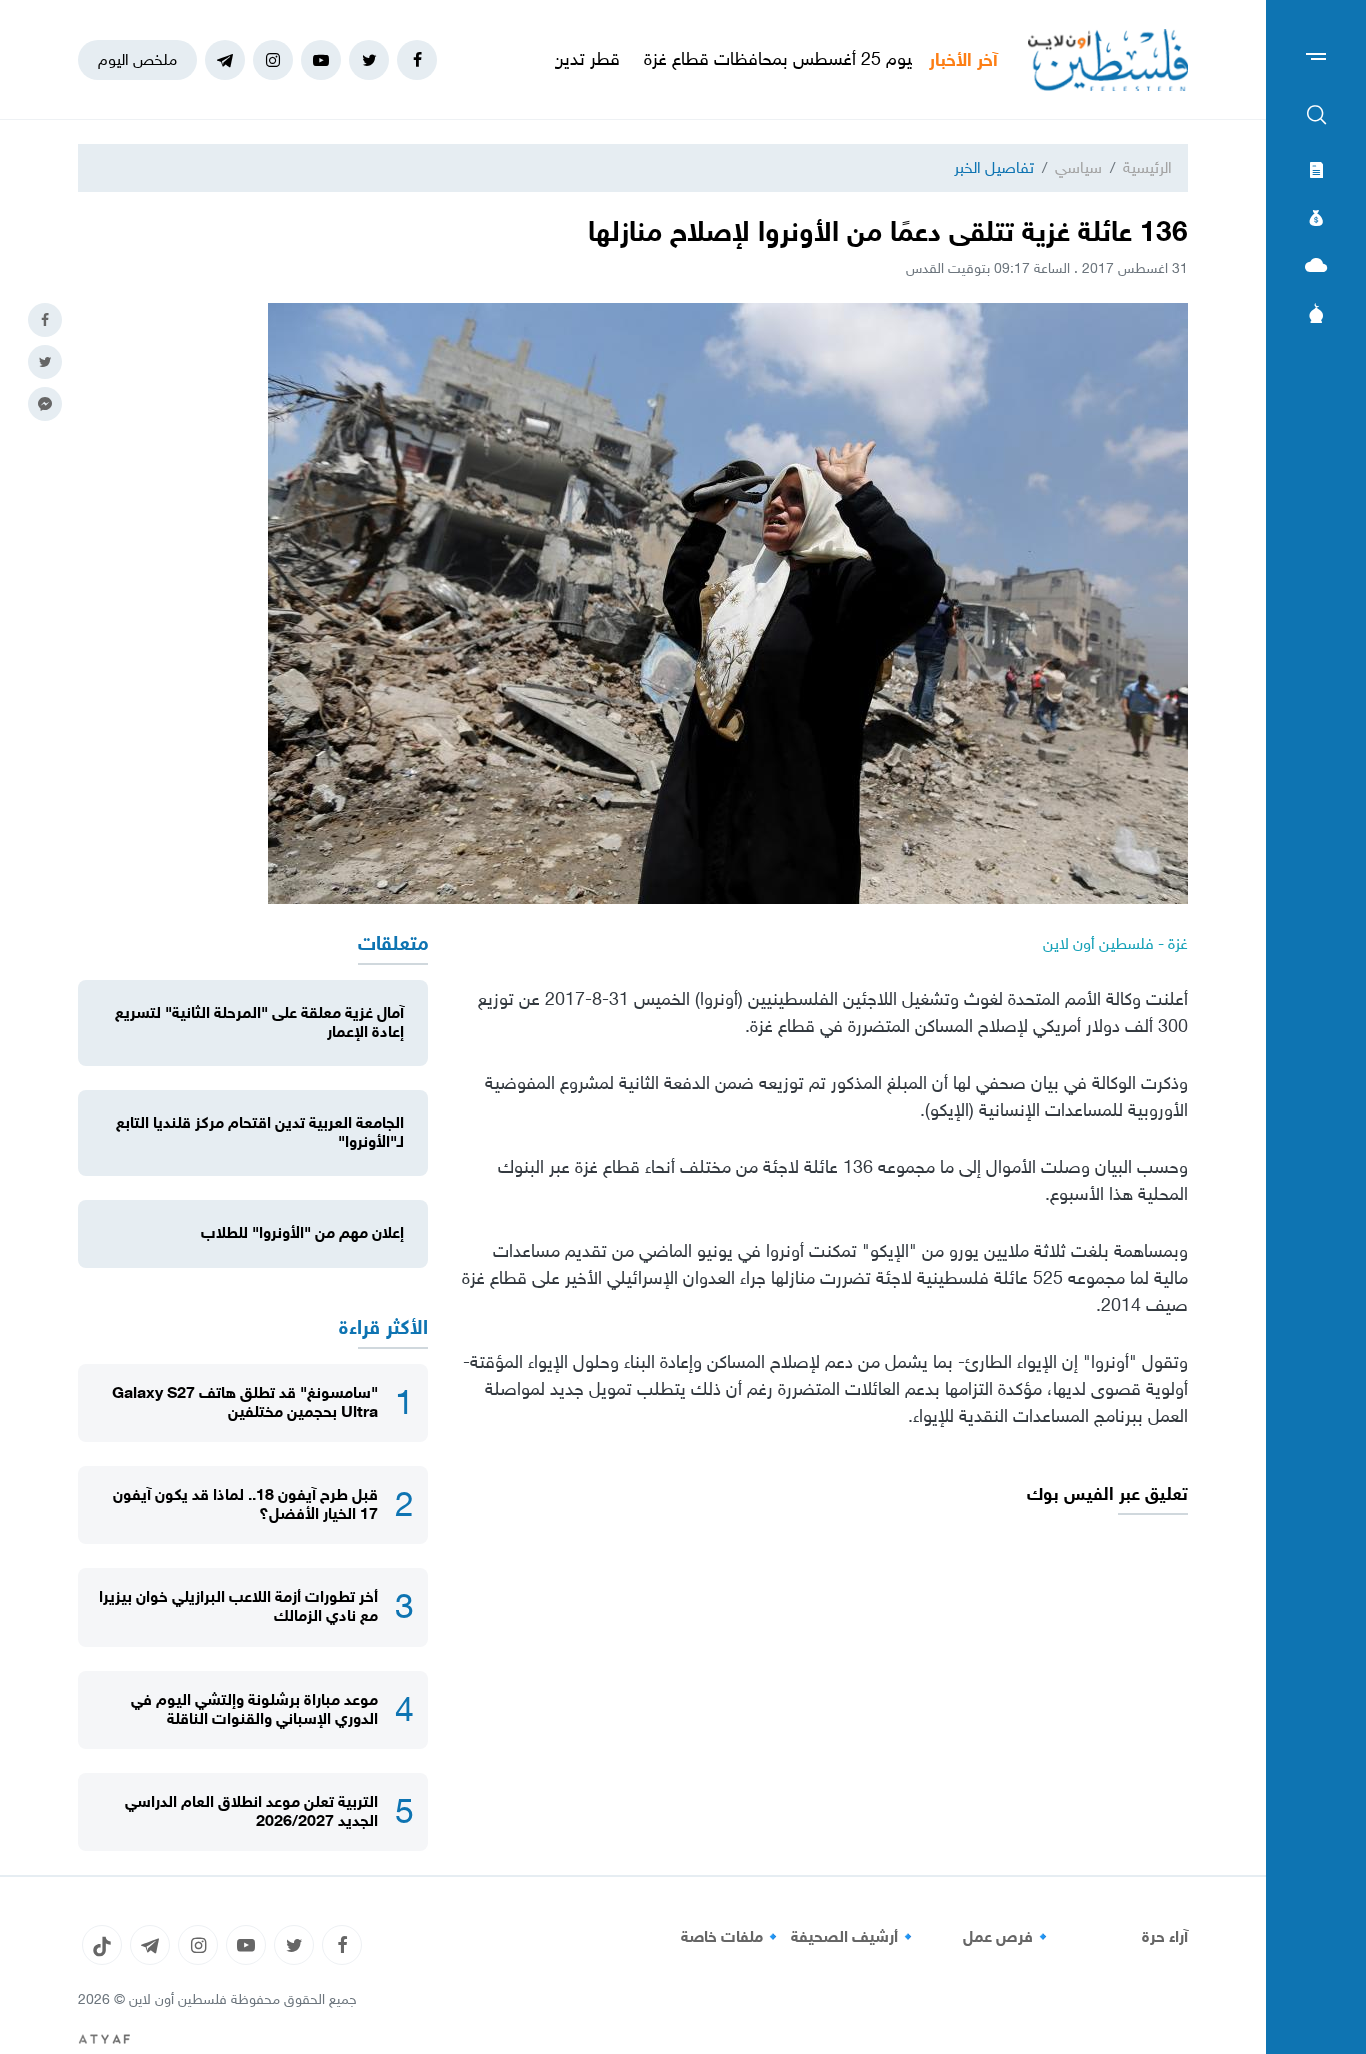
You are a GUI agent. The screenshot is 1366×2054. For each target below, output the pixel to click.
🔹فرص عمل (1008, 1937)
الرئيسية (1147, 167)
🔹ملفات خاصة (732, 1937)
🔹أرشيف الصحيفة (854, 1937)
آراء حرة (1165, 1937)
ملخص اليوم (137, 59)
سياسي (1078, 167)
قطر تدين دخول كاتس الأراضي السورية (555, 59)
